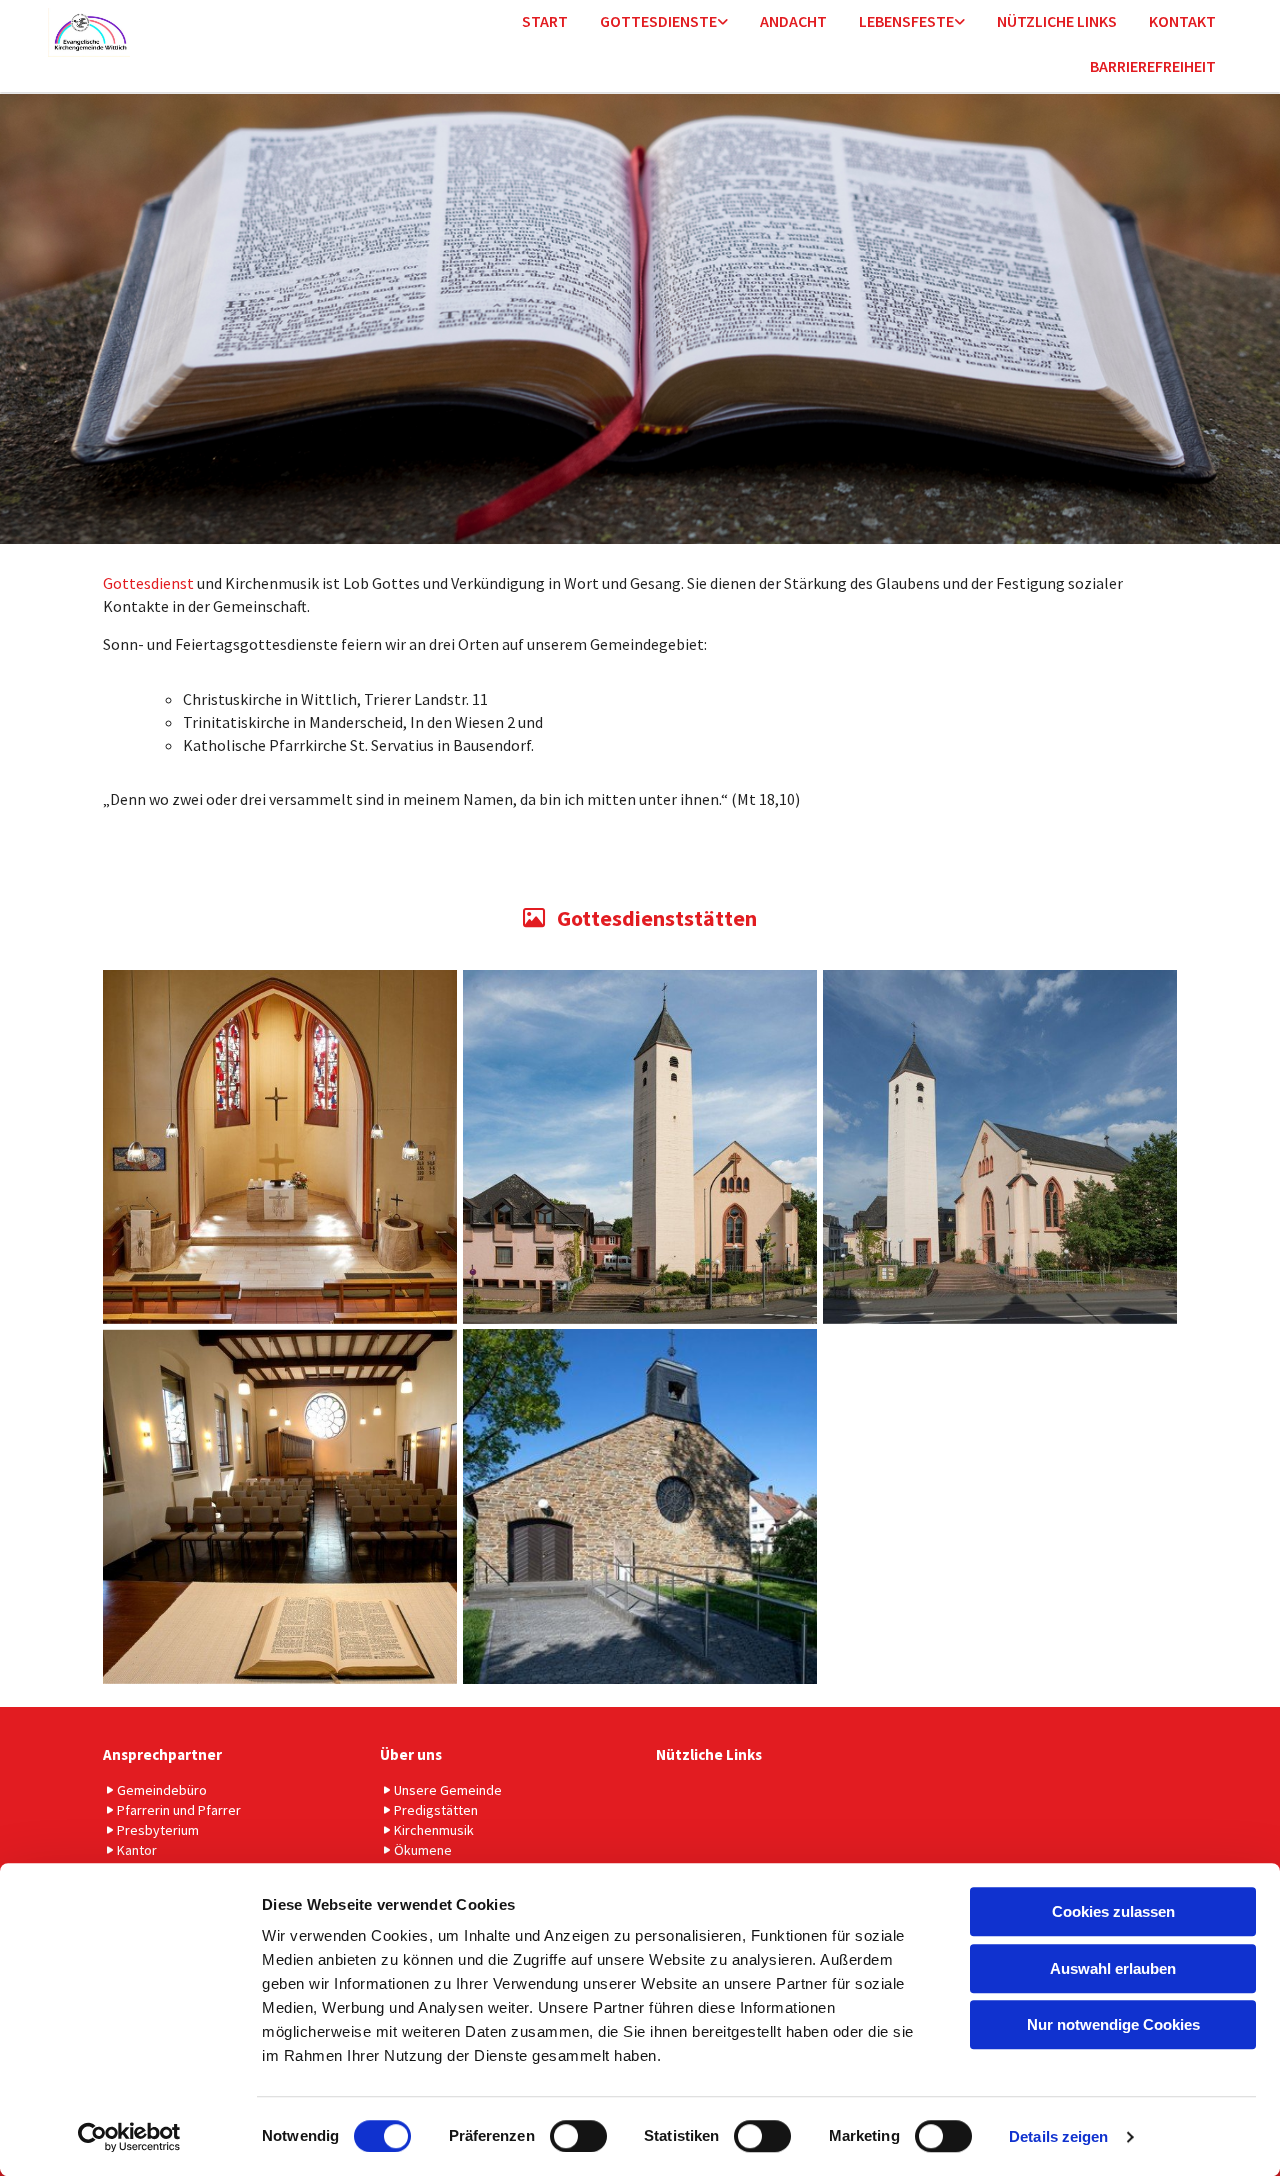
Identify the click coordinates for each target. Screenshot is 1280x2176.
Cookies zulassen (1113, 1911)
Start (545, 21)
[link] (664, 22)
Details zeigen (1058, 2136)
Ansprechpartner (162, 1754)
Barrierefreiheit (1153, 66)
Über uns (411, 1754)
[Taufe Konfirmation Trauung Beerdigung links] (960, 22)
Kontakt (1182, 21)
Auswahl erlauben (1113, 1968)
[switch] (578, 2136)
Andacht (793, 21)
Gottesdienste (658, 21)
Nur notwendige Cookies (1113, 2024)
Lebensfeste (906, 21)
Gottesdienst (148, 583)
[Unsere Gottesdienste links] (723, 22)
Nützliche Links (1057, 21)
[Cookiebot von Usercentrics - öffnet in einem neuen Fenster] (129, 2137)
